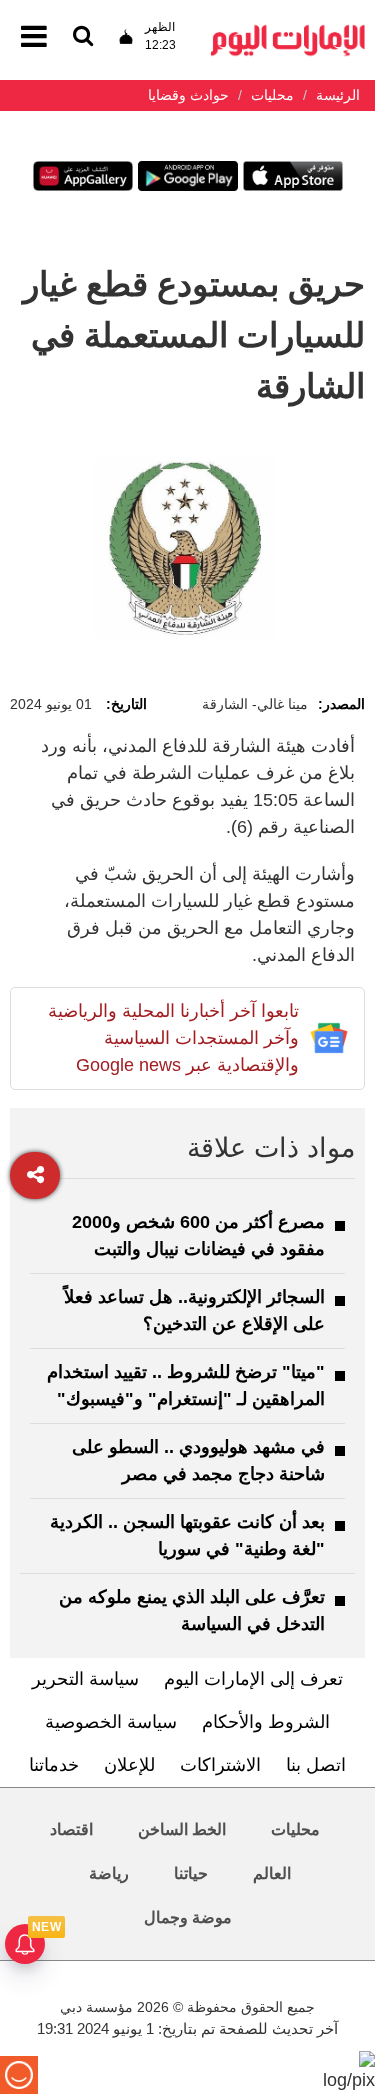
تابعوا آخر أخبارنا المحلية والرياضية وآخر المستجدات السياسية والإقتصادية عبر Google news (173, 1038)
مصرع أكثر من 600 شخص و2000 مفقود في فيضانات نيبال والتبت (198, 1235)
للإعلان (129, 1765)
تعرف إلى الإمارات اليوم (253, 1679)
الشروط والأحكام (266, 1722)
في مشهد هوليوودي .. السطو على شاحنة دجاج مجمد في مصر (198, 1460)
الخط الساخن (182, 1829)
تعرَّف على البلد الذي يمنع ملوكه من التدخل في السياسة (192, 1610)
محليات (295, 1829)
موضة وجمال (188, 1917)
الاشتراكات (220, 1765)
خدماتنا (54, 1765)
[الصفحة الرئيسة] (288, 30)
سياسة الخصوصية (111, 1722)
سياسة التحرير (85, 1679)
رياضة (109, 1873)
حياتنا (191, 1873)
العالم (272, 1873)
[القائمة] (83, 37)
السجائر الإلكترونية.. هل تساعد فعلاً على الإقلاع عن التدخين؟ (194, 1310)
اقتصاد (71, 1829)
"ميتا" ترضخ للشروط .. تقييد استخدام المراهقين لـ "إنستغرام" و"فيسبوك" (186, 1385)
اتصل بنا (316, 1765)
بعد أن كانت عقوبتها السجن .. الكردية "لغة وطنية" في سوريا (187, 1535)
